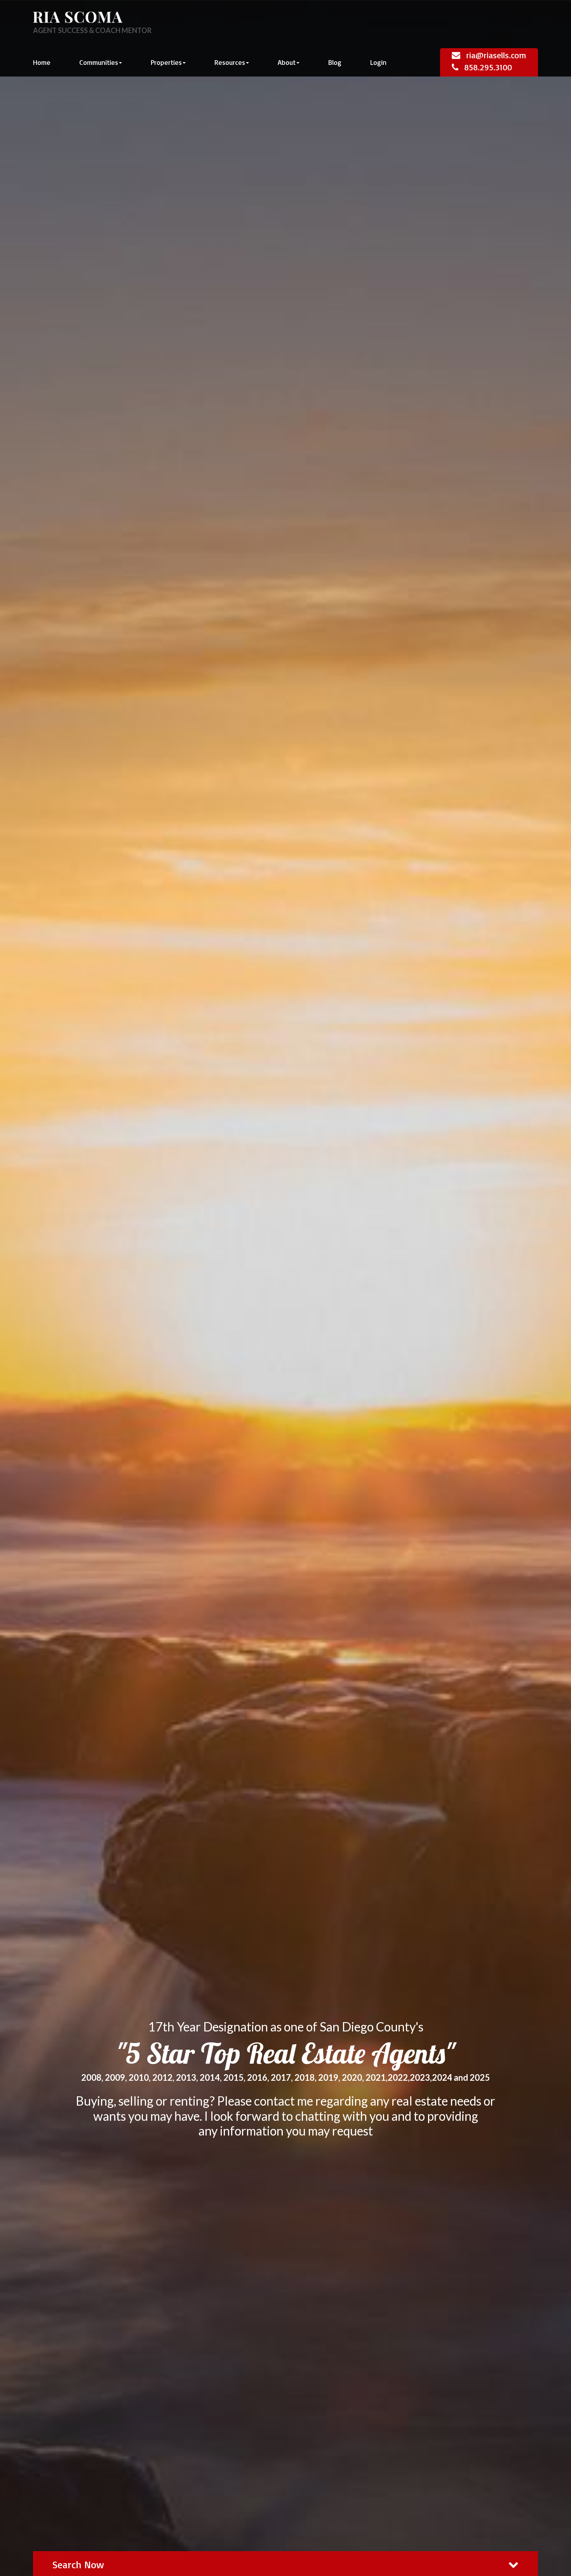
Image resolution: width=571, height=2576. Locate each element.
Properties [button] (166, 62)
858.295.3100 (488, 67)
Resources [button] (230, 62)
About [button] (287, 62)
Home (42, 62)
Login (378, 62)
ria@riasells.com (496, 55)
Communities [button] (99, 62)
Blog (335, 62)
